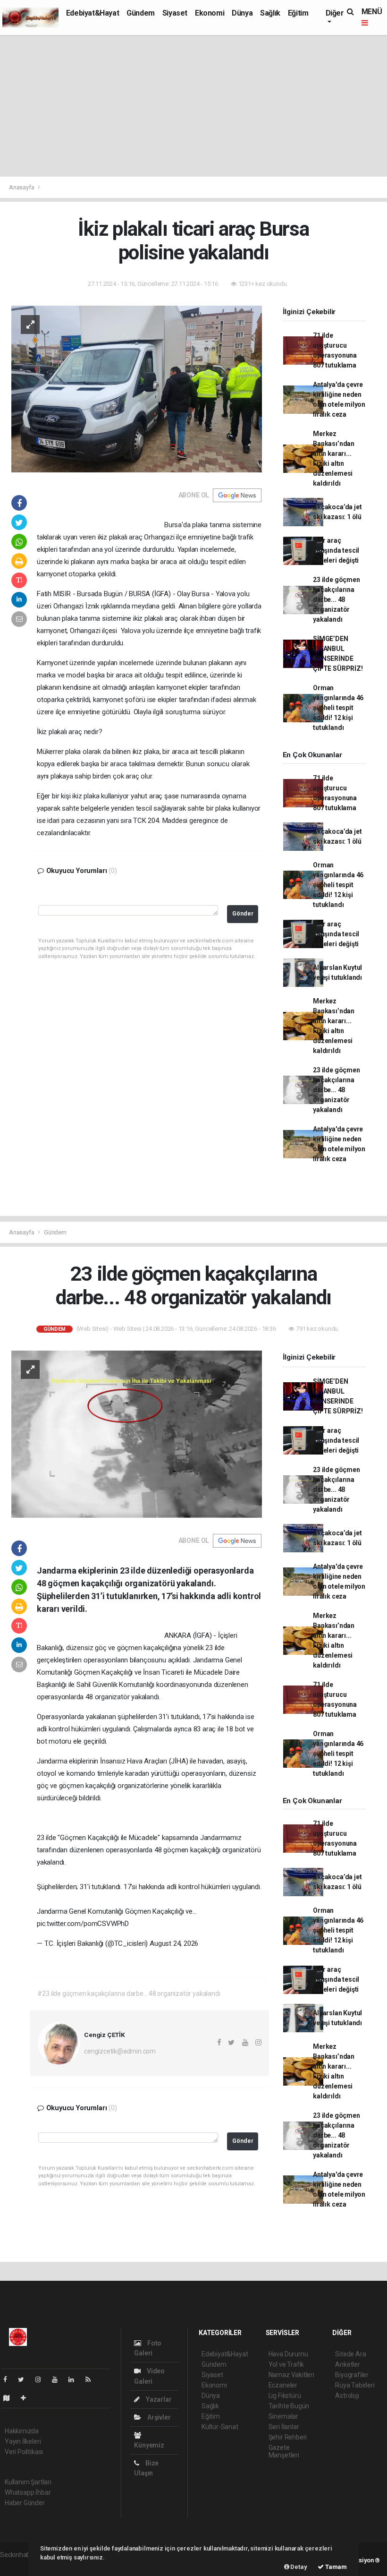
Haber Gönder (25, 2503)
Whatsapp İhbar (28, 2492)
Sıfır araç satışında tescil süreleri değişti (336, 550)
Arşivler (158, 2417)
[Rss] (92, 2379)
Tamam (335, 2567)
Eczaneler (283, 2385)
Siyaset (175, 13)
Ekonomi (210, 13)
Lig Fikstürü (285, 2396)
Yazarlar (158, 2399)
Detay (298, 2567)
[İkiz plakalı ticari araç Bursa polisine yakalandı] (137, 388)
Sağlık (270, 13)
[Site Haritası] (10, 2398)
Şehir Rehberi (288, 2437)
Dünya (242, 13)
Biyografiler (352, 2375)
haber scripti (18, 2565)
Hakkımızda (22, 2431)
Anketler (347, 2364)
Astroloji (347, 2396)
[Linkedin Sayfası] (75, 2379)
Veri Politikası (24, 2452)
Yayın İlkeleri (23, 2441)
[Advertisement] (193, 106)
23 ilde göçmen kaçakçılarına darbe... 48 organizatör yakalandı (336, 599)
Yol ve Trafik (286, 2364)
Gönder (243, 913)
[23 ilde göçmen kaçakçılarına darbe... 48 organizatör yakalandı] (137, 1434)
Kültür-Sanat (220, 2427)
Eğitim (298, 13)
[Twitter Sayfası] (25, 2379)
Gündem (141, 13)
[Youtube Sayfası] (59, 2379)
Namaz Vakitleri (291, 2375)
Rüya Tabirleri (355, 2385)
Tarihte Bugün (289, 2406)
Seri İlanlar (284, 2427)
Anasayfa (22, 187)
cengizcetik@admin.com (120, 2051)
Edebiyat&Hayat (93, 13)
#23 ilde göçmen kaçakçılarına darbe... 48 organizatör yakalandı (129, 1994)
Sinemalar (283, 2416)
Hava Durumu (288, 2354)
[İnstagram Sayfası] (42, 2379)
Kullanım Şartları (28, 2482)
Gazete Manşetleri (284, 2451)
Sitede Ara (350, 2354)
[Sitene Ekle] (27, 2398)
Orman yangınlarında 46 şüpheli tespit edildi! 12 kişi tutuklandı (338, 708)
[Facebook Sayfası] (9, 2379)
